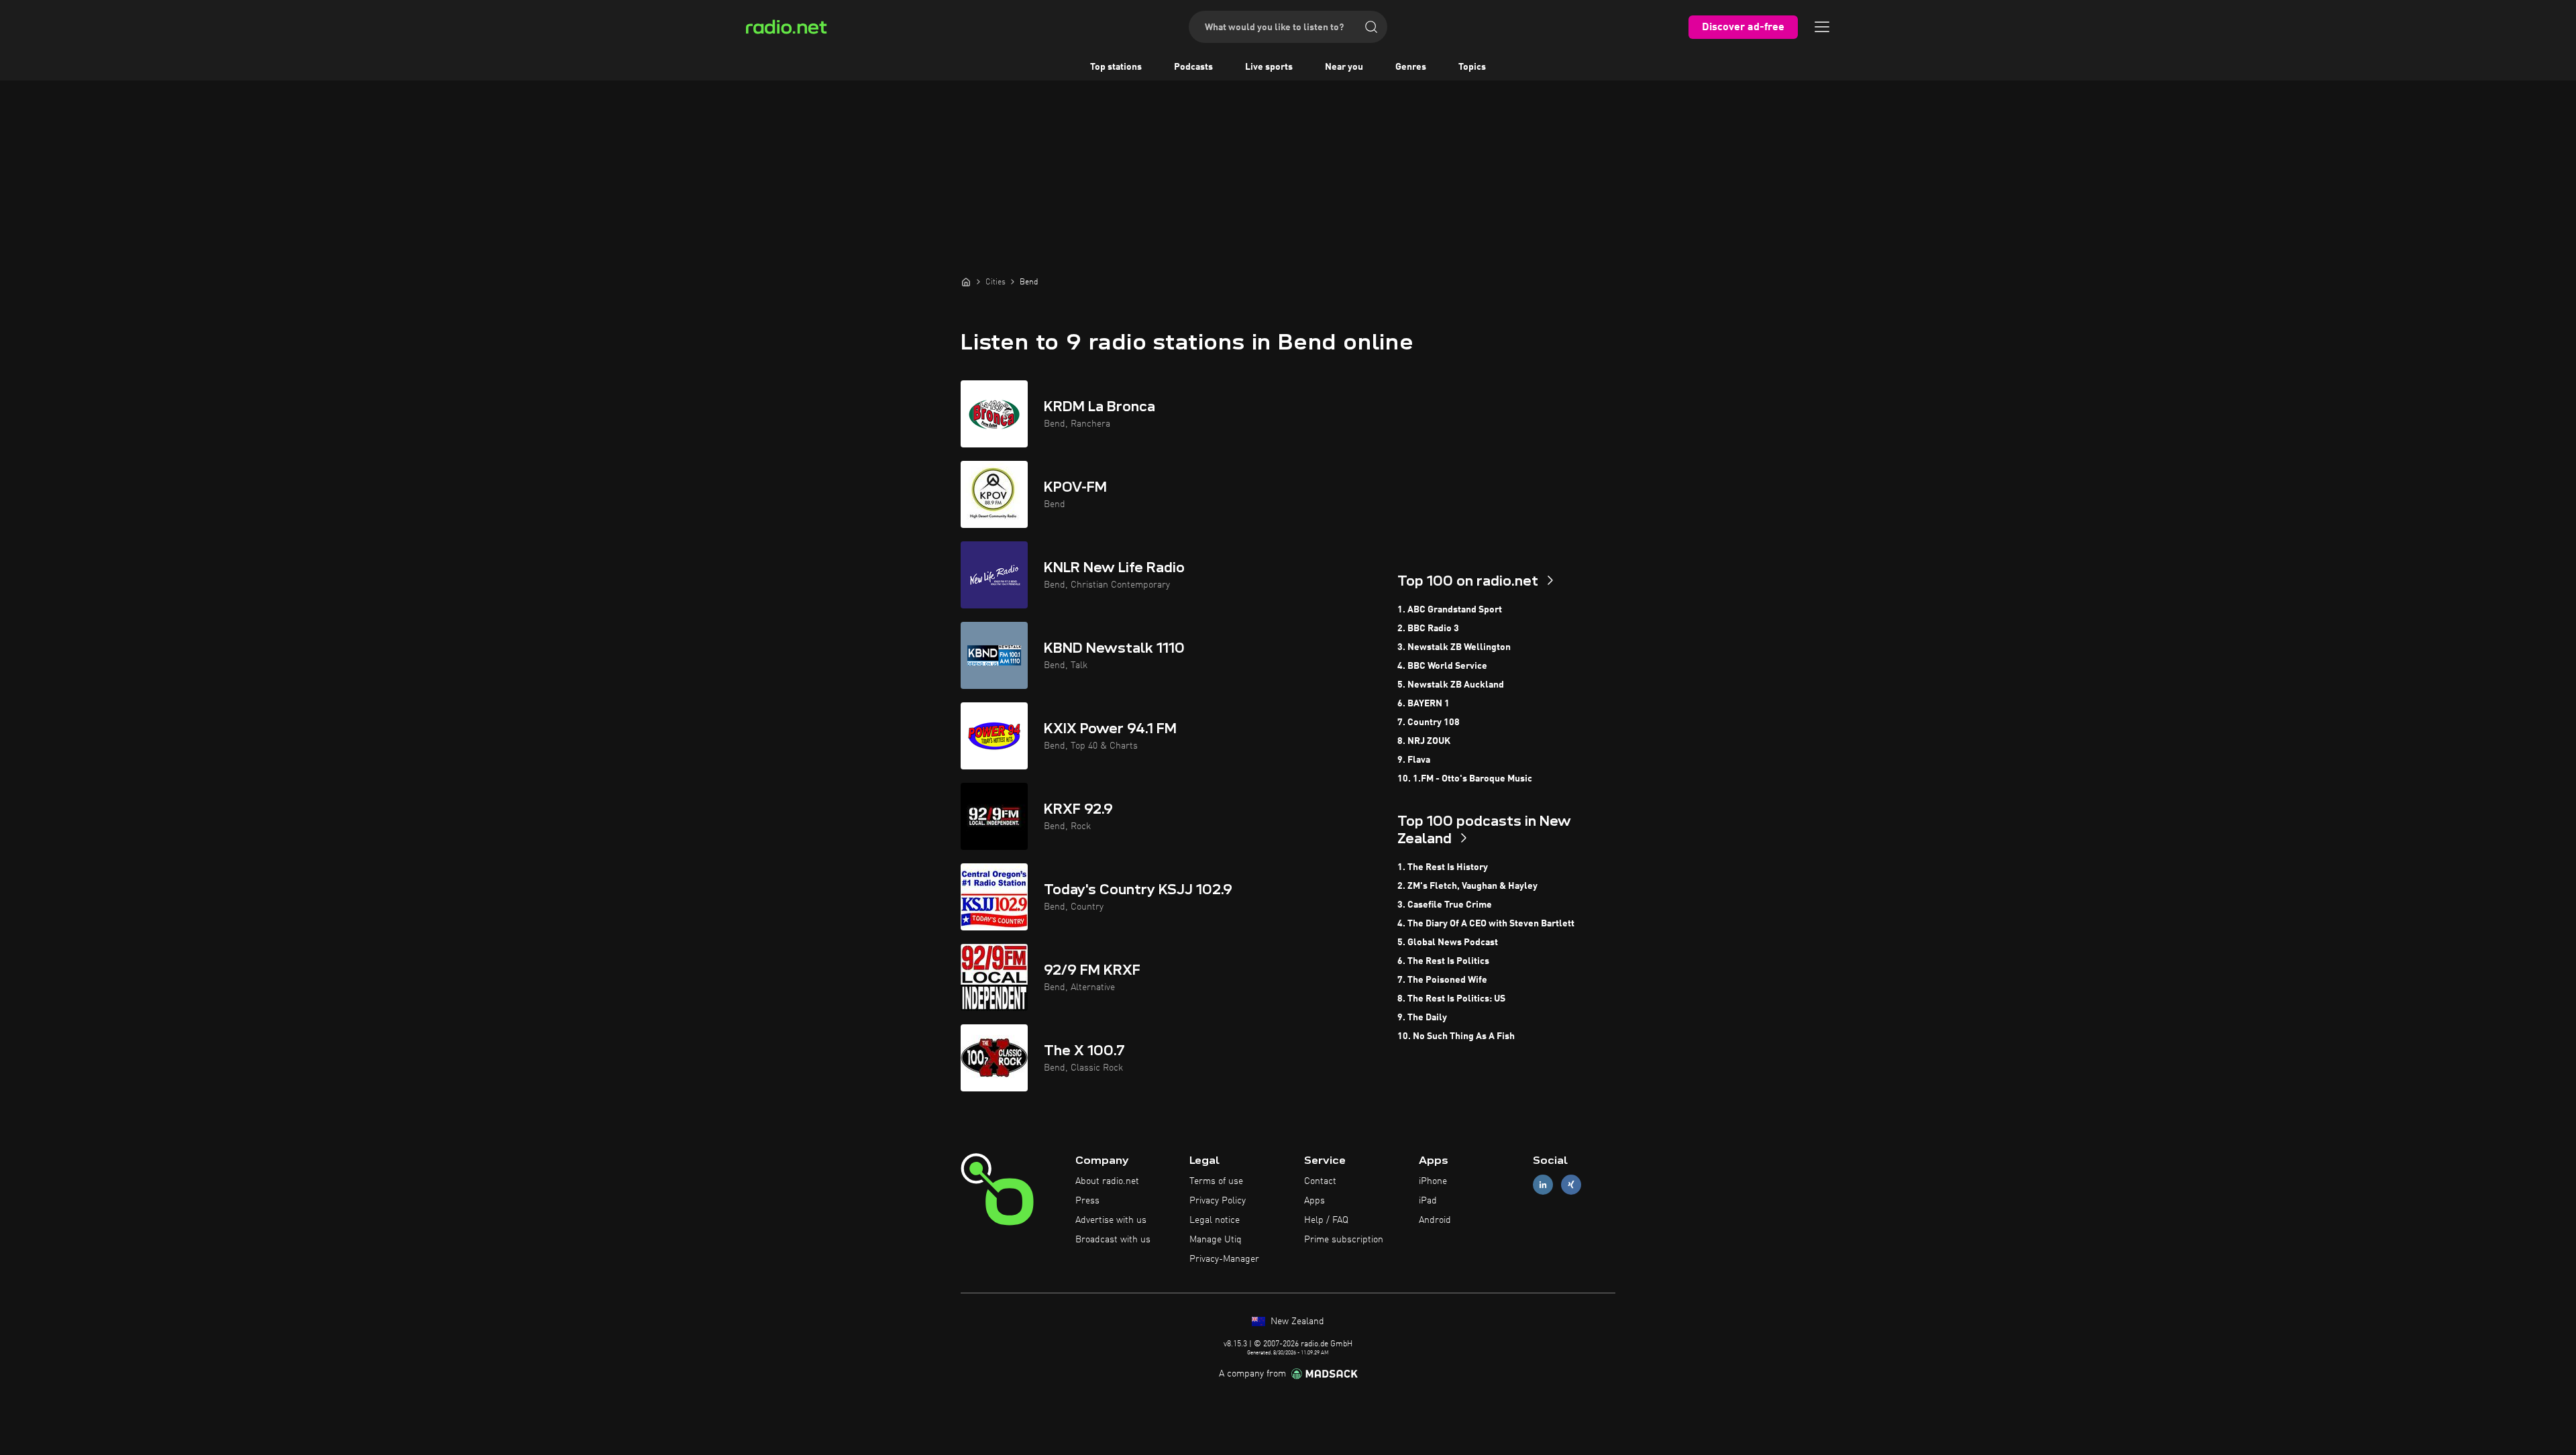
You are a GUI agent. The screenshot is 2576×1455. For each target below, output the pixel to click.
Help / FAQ (1326, 1220)
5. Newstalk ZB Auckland (1451, 685)
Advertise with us (1111, 1220)
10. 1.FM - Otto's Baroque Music (1465, 779)
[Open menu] (1822, 27)
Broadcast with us (1113, 1240)
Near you (1344, 67)
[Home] (966, 282)
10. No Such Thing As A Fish (1456, 1036)
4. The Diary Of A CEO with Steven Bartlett (1486, 924)
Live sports (1269, 67)
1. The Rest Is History (1443, 867)
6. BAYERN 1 (1424, 704)
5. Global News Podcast (1448, 942)
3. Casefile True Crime (1445, 905)
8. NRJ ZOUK (1424, 741)
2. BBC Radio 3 (1428, 629)
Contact (1320, 1181)
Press (1087, 1201)
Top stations (1116, 67)
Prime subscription (1344, 1240)
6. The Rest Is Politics (1443, 961)
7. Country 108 (1429, 722)
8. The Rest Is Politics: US (1451, 999)
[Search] (1371, 27)
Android (1435, 1220)
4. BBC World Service (1442, 666)
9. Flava (1414, 760)
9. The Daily (1422, 1018)
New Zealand (1296, 1322)
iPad (1428, 1201)
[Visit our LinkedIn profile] (1543, 1185)
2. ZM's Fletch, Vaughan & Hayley (1467, 886)
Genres (1411, 67)
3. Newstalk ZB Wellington (1454, 647)
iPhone (1433, 1181)
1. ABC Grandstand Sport (1450, 610)
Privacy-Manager (1224, 1259)
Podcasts (1193, 67)
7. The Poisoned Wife (1442, 980)
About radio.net (1107, 1181)
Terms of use (1216, 1181)
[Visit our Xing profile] (1571, 1185)
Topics (1472, 67)
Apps (1314, 1201)
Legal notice (1215, 1220)
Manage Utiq (1216, 1240)
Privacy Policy (1218, 1201)
